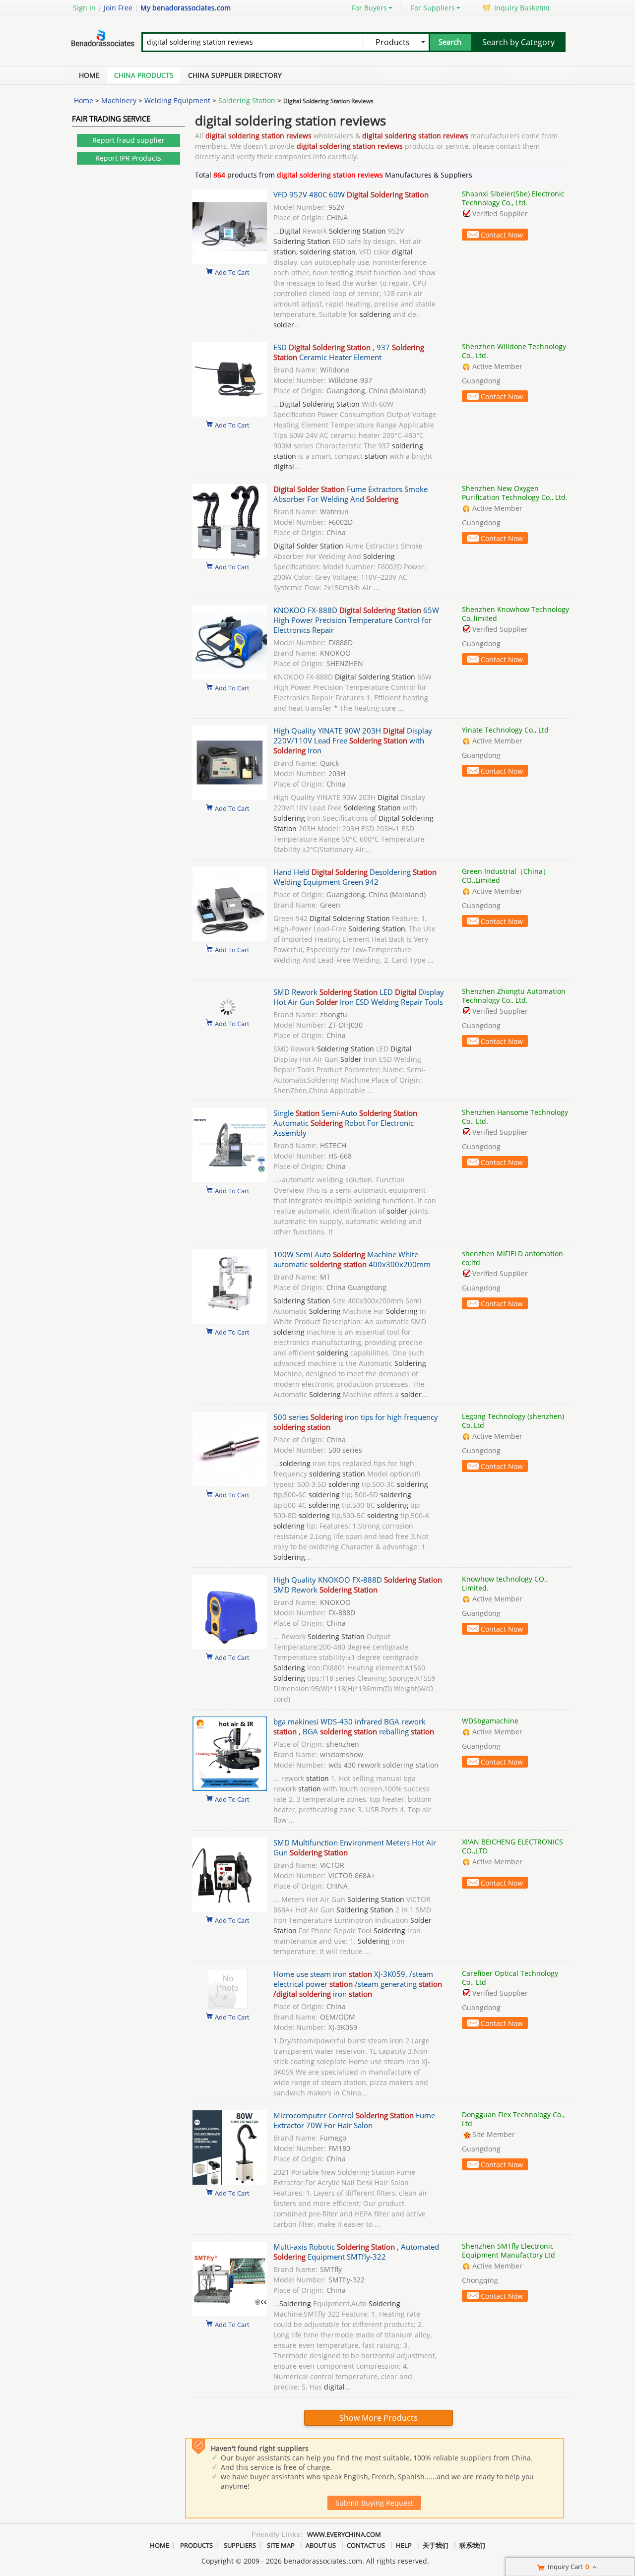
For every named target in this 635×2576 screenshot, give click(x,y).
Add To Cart (232, 272)
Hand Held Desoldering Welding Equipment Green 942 (355, 877)
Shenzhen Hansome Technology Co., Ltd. (515, 1117)
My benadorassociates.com (186, 8)
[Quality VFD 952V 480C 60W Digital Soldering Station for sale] (230, 261)
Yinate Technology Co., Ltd (505, 730)
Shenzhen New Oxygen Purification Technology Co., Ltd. (515, 493)
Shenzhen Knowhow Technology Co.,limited (515, 614)
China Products (144, 75)
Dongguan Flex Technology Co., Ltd (513, 2119)
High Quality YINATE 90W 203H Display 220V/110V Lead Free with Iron (353, 740)
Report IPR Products (128, 158)
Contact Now (502, 235)
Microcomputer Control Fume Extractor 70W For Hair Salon (354, 2120)
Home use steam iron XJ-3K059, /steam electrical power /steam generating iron (358, 1984)
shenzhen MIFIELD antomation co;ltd (512, 1258)
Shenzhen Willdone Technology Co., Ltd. (514, 351)
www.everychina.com (344, 2534)
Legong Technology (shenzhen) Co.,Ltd (513, 1421)
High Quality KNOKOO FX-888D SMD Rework (358, 1585)
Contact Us (366, 2545)
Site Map (281, 2545)
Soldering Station (247, 100)
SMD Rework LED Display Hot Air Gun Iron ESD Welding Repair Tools (359, 997)
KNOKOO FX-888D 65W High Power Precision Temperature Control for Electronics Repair (356, 620)
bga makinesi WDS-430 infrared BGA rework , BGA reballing (354, 1726)
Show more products (379, 2418)
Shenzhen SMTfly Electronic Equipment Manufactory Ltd (508, 2250)
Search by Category (518, 42)
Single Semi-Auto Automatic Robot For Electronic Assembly (345, 1123)
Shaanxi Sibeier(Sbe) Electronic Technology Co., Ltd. (513, 198)
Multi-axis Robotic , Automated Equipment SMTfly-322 (356, 2252)
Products (196, 2545)
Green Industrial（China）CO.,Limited (506, 876)
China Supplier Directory (235, 75)
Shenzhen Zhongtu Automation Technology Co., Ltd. (514, 996)
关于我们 (436, 2545)
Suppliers (240, 2545)
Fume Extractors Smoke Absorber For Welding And (350, 494)
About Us (321, 2545)
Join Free (118, 8)
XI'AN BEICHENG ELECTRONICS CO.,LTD (512, 1846)
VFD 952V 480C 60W (351, 194)
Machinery (119, 100)
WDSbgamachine (490, 1721)
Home (89, 75)
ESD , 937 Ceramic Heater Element (349, 352)
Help (404, 2545)
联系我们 (472, 2545)
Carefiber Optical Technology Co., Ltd (510, 1978)
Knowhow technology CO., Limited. (505, 1583)
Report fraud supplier (128, 140)
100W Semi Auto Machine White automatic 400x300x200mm (352, 1259)
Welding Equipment (177, 100)
